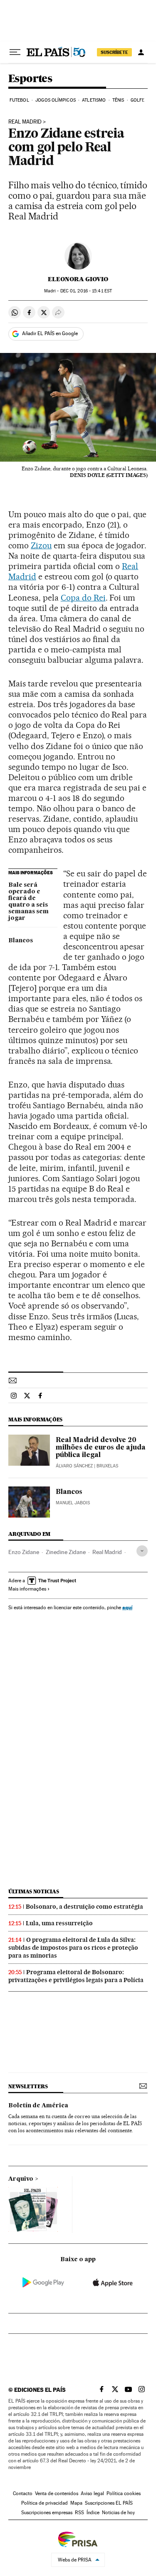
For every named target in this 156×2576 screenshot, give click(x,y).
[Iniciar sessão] (141, 52)
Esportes (30, 79)
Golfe (138, 100)
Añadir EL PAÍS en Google (50, 333)
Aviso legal (92, 2493)
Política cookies (124, 2493)
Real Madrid (25, 122)
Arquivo (21, 2179)
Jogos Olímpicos (56, 100)
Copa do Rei (83, 598)
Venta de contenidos (57, 2493)
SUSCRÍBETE (114, 52)
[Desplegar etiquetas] (142, 1551)
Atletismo (94, 100)
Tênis (118, 100)
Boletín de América (38, 2106)
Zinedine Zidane (66, 1552)
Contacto (23, 2493)
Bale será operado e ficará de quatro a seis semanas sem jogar (28, 902)
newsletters (28, 2086)
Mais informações (27, 1589)
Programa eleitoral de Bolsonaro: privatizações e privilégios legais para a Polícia (76, 1976)
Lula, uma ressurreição (59, 1923)
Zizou (41, 545)
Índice (93, 2513)
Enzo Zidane (24, 1552)
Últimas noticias (34, 1891)
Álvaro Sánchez (74, 1466)
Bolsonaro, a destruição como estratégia (84, 1907)
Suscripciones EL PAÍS (109, 2503)
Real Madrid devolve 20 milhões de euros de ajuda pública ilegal (101, 1448)
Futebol (19, 100)
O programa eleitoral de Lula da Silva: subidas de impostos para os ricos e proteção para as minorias (73, 1948)
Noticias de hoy (118, 2513)
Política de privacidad (45, 2503)
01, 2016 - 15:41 (86, 291)
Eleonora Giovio (78, 279)
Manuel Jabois (73, 1503)
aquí (127, 1607)
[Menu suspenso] (15, 52)
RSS (79, 2513)
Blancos (21, 941)
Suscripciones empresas (47, 2513)
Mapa (76, 2503)
